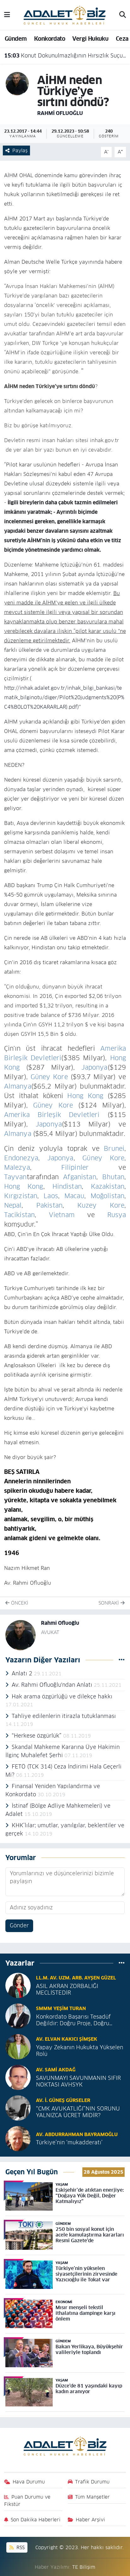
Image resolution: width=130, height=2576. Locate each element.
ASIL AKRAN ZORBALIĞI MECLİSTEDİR (67, 1990)
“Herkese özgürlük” (37, 1736)
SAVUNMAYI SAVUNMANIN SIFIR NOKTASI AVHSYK (78, 2081)
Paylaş (20, 150)
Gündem (16, 39)
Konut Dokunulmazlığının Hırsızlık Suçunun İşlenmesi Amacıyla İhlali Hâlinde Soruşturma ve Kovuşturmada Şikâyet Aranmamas (65, 56)
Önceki (19, 1603)
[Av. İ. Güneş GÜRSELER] (18, 2108)
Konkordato (50, 39)
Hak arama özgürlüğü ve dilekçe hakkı (62, 1696)
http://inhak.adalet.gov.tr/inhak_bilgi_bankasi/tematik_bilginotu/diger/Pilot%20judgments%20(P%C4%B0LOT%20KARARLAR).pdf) (64, 697)
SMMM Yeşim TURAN (61, 2008)
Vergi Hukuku (90, 39)
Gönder (19, 1925)
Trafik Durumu (92, 2482)
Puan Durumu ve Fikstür (27, 2500)
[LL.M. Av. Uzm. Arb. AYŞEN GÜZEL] (18, 1985)
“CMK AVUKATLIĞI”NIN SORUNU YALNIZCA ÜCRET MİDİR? (78, 2112)
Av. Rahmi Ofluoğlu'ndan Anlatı (53, 1685)
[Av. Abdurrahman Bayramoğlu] (18, 2138)
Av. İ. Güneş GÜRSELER (63, 2100)
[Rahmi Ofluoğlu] (17, 83)
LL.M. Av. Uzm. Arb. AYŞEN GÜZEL (76, 1978)
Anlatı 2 (23, 1673)
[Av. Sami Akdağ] (18, 2077)
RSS (20, 2547)
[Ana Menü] (7, 15)
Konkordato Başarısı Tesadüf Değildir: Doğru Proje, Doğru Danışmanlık (73, 2020)
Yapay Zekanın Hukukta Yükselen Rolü (80, 2051)
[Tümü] (122, 1963)
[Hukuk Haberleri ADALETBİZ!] (65, 15)
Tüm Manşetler (92, 2497)
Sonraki (109, 1603)
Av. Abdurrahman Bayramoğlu (77, 2134)
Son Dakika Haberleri (36, 2520)
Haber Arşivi (90, 2520)
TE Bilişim (84, 2567)
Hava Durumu (29, 2482)
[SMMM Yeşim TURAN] (18, 2016)
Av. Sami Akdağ (56, 2070)
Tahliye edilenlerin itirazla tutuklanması (64, 1716)
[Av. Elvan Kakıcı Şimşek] (18, 2046)
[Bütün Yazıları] (122, 1660)
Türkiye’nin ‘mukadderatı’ (69, 2143)
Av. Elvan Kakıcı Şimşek (67, 2039)
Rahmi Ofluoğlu (60, 113)
